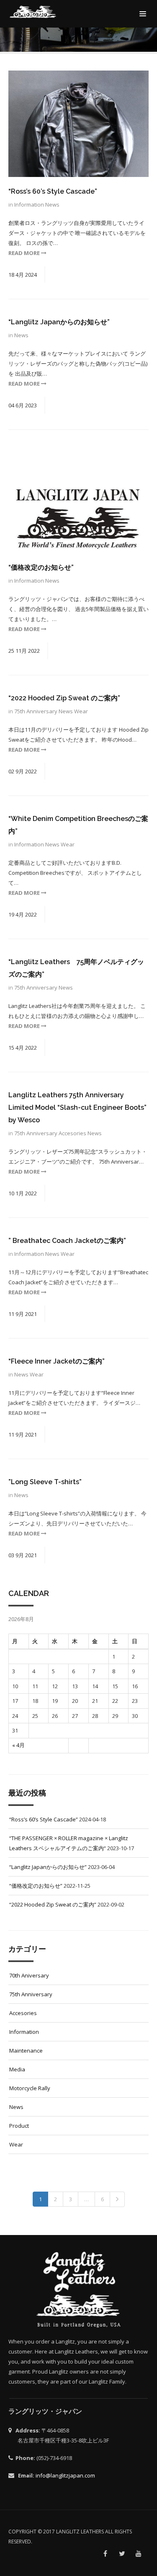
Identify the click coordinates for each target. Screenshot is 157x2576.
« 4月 (18, 1745)
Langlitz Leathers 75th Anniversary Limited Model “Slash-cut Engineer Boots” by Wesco (77, 1107)
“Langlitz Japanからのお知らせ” (59, 322)
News (52, 205)
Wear (81, 711)
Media (17, 2069)
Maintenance (26, 2051)
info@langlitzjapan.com (65, 2475)
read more (25, 253)
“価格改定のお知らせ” (41, 567)
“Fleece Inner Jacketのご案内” (57, 1361)
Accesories (73, 1133)
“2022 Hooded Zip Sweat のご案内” (64, 698)
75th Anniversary (36, 711)
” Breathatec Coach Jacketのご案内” (67, 1241)
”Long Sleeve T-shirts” (45, 1482)
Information (30, 205)
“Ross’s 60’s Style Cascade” (53, 191)
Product (19, 2126)
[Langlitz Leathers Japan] (33, 12)
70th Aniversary (29, 1975)
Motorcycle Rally (30, 2088)
